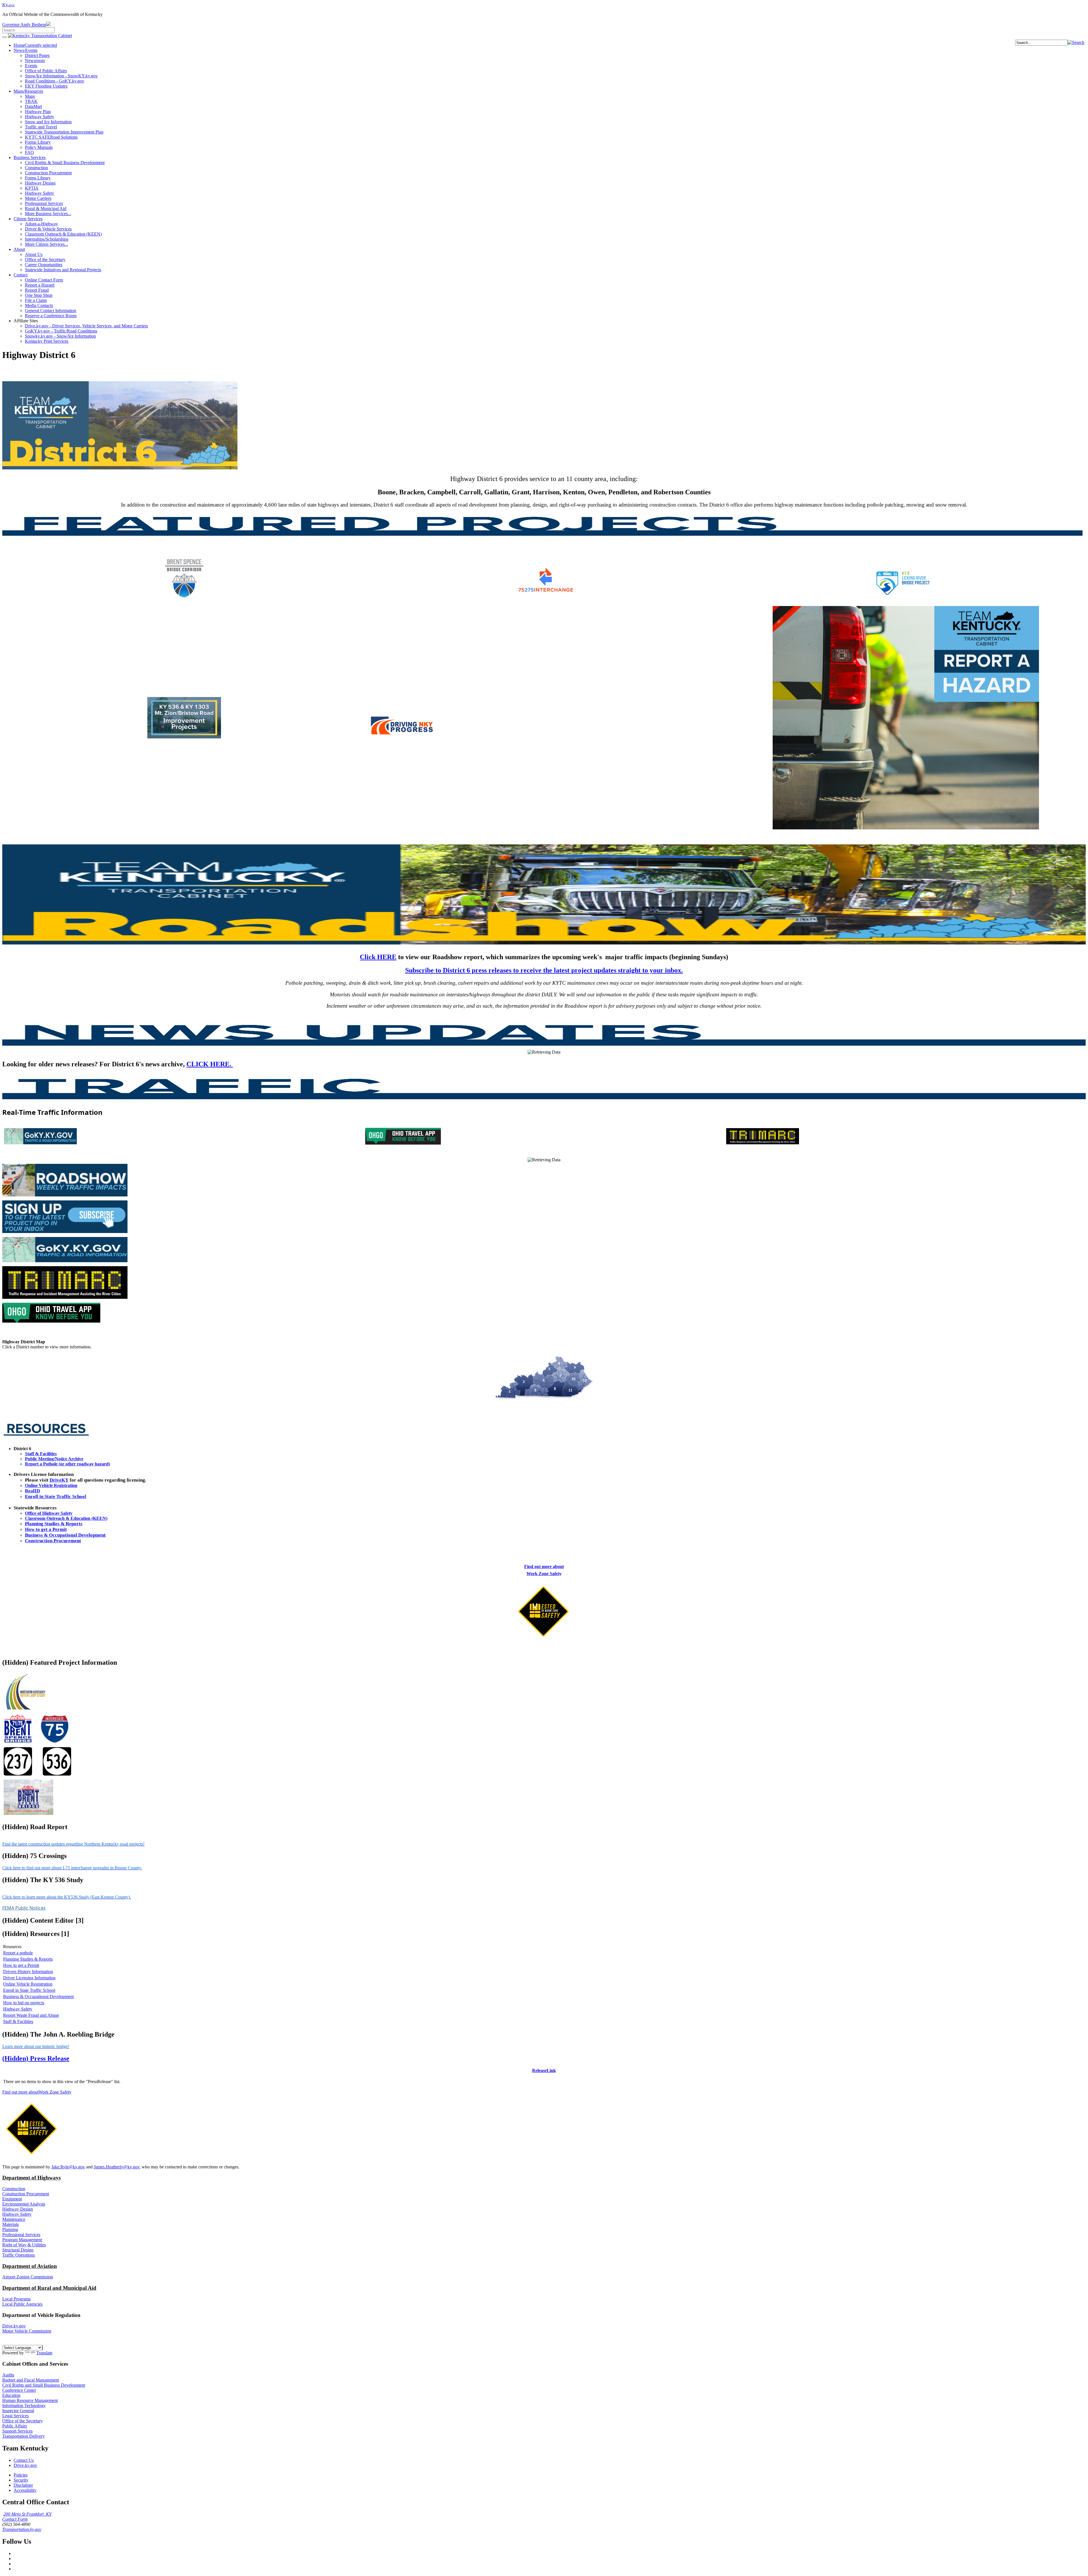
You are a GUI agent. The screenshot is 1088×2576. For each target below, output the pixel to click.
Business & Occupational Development (65, 1535)
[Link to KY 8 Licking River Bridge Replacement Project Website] (906, 597)
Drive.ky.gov (14, 2326)
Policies (21, 2475)
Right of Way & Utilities (24, 2245)
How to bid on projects (24, 2003)
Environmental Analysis (24, 2204)
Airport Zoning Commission (28, 2277)
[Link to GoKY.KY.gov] (65, 1263)
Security (21, 2480)
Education (11, 2395)
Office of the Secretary (23, 2421)
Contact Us (24, 2460)
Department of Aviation (30, 2266)
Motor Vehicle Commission (27, 2331)
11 (570, 1390)
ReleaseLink (544, 2070)
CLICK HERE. (210, 1064)
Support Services (17, 2431)
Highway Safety (18, 2009)
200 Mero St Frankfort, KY (27, 2514)
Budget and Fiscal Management (31, 2380)
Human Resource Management (30, 2400)
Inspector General (18, 2411)
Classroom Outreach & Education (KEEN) (66, 1518)
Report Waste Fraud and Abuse (31, 2015)
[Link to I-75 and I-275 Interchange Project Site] (546, 594)
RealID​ (32, 1491)
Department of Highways (31, 2178)
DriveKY (59, 1480)
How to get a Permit (46, 1529)
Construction (14, 2189)
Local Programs (16, 2299)
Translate (44, 2353)
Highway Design (18, 2209)
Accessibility (25, 2490)
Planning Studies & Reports (54, 1524)
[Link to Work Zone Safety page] (544, 1640)
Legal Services (15, 2416)
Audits (8, 2375)
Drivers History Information (28, 1972)
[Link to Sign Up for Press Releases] (65, 1234)
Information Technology (24, 2406)
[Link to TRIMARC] (65, 1300)
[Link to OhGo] (51, 1324)
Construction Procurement (53, 1541)
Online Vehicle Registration (51, 1485)
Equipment (12, 2199)
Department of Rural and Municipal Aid (49, 2288)
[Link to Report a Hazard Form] (906, 829)
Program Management (22, 2240)
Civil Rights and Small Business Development (44, 2385)
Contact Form (15, 2519)
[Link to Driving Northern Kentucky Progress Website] (402, 736)
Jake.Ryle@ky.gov (68, 2167)
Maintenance (14, 2219)
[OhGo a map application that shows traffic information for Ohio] (403, 1144)
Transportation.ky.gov (22, 2529)
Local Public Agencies (22, 2304)
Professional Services (21, 2235)
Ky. (8, 5)
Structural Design (18, 2250)
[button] (1076, 42)
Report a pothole (18, 1953)
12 (585, 1381)
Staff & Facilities (41, 1454)
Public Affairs (15, 2426)
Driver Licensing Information (29, 1978)
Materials (10, 2224)
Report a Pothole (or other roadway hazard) (67, 1464)
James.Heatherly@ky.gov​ (117, 2167)
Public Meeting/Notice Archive (54, 1459)
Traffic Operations (19, 2255)
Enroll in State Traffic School (56, 1496)
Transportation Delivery (24, 2436)
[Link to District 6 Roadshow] (65, 1196)
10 (573, 1379)
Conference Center (19, 2390)
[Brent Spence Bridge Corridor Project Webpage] (184, 601)
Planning (10, 2229)
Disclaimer (23, 2485)
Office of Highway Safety (49, 1513)
